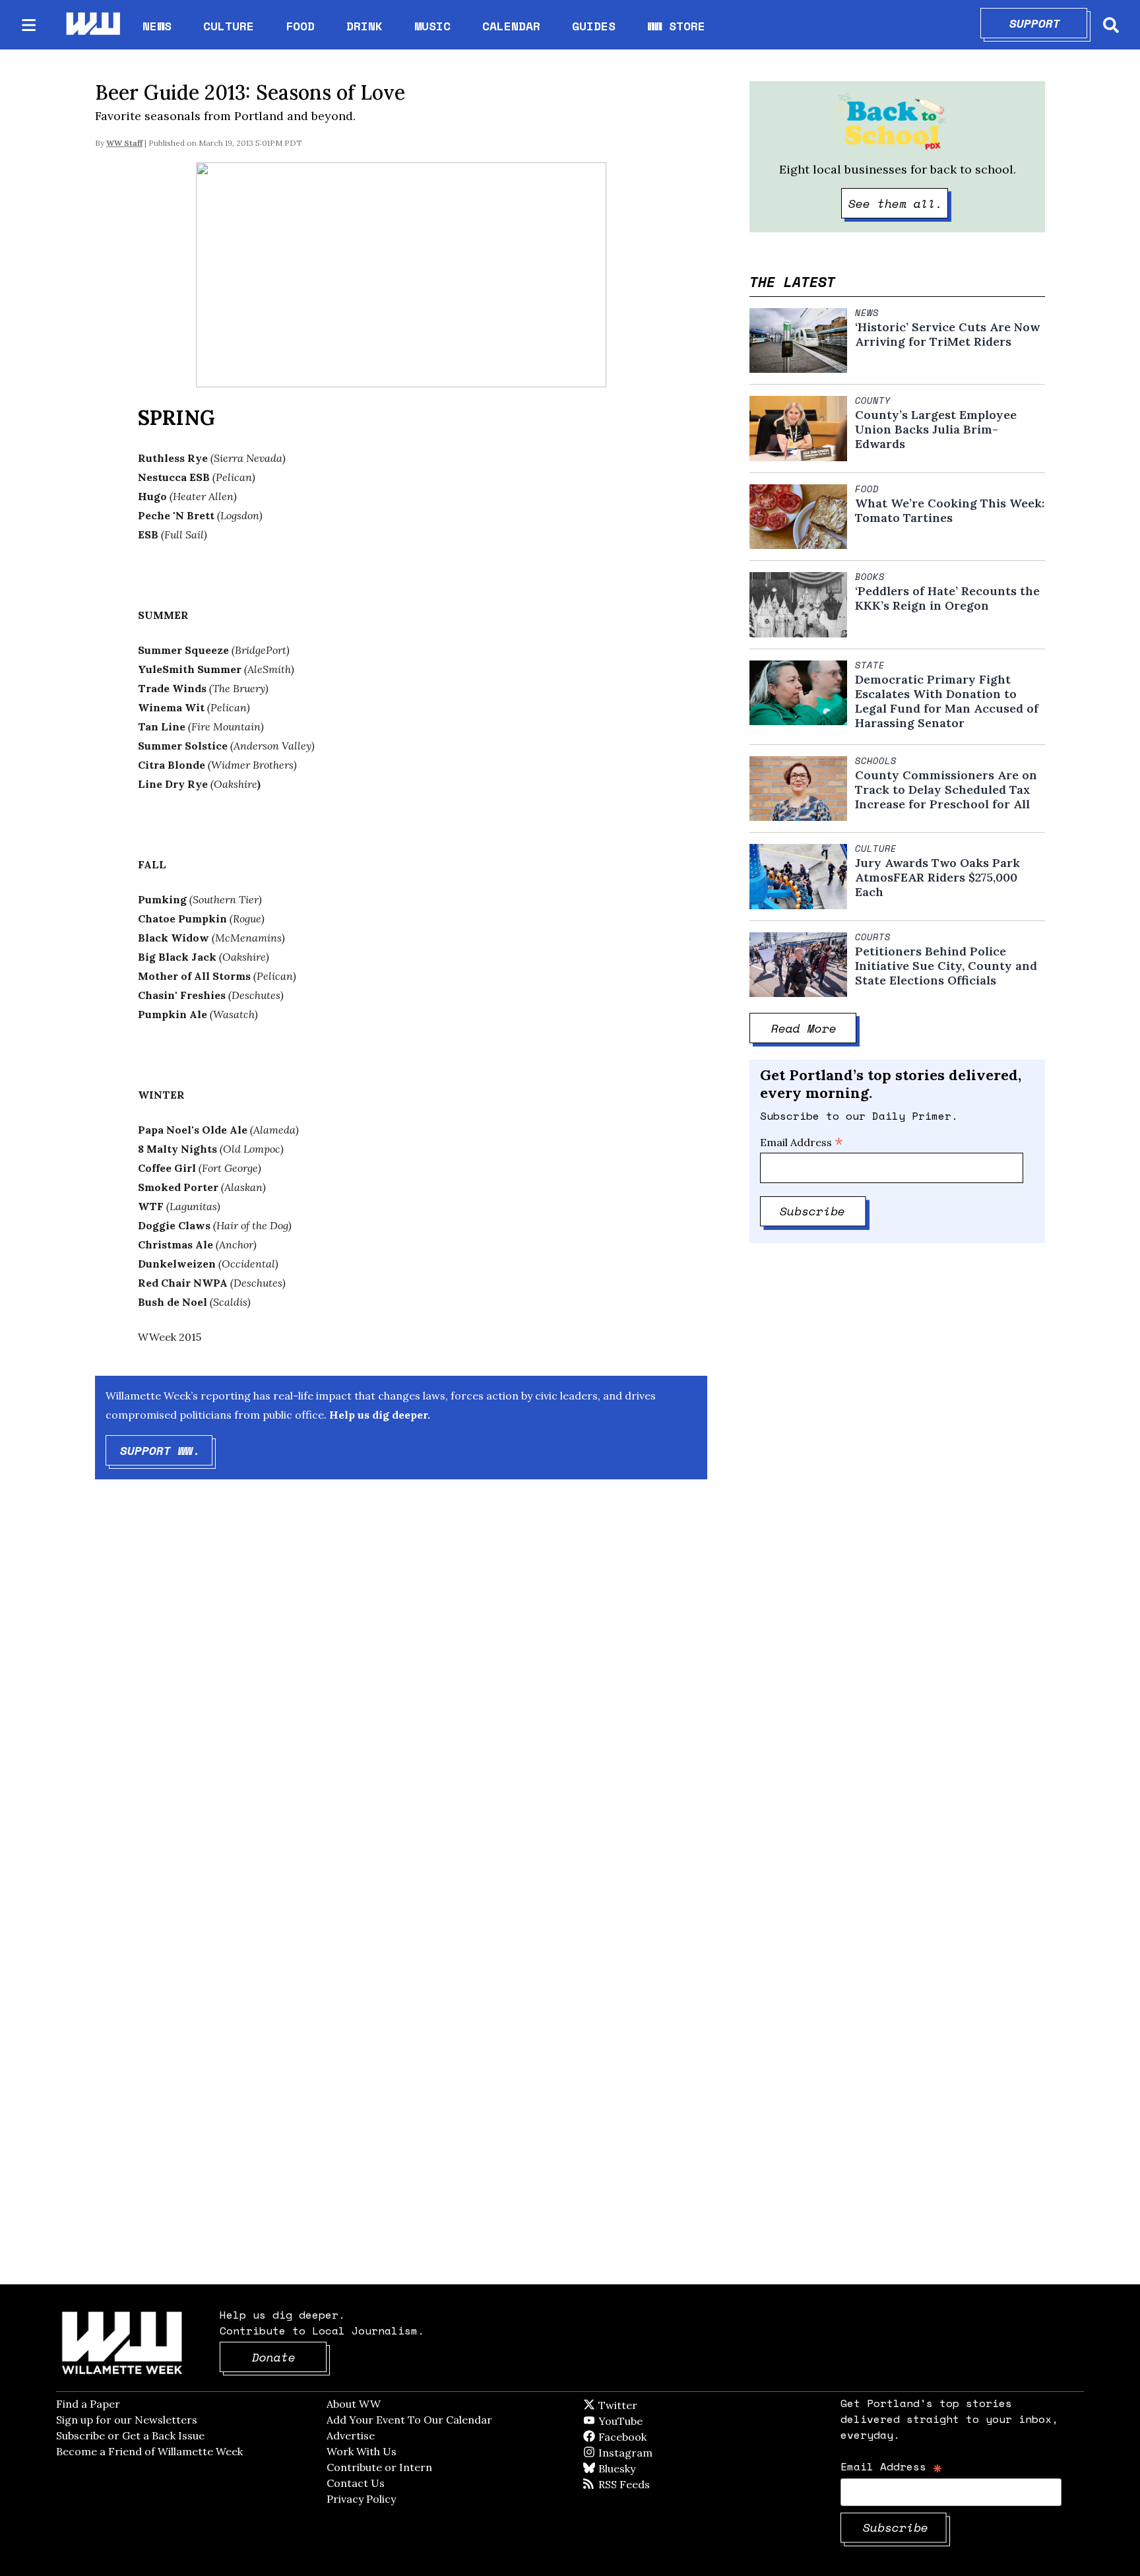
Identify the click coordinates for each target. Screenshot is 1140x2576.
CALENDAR (511, 26)
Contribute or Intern (379, 2467)
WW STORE (676, 26)
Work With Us (362, 2451)
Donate (290, 2357)
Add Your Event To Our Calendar (409, 2420)
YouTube (643, 2421)
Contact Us (356, 2483)
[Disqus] (401, 1700)
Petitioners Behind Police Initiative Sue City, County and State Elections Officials (946, 966)
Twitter (650, 2405)
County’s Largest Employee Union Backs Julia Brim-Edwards (936, 430)
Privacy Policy (361, 2499)
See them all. (899, 203)
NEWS (157, 26)
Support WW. (167, 1450)
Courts (873, 937)
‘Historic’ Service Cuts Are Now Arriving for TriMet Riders (947, 335)
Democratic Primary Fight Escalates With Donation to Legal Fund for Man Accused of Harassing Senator (947, 701)
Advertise (351, 2435)
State (870, 665)
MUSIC (432, 26)
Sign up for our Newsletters (127, 2420)
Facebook (660, 2437)
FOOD (300, 26)
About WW (354, 2404)
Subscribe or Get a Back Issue (130, 2435)
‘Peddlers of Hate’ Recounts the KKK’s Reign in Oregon (947, 598)
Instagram (652, 2453)
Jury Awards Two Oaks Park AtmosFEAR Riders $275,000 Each (937, 878)
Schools (876, 761)
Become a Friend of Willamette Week (149, 2451)
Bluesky (636, 2468)
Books (870, 577)
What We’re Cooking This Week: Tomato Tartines (950, 511)
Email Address (802, 1142)
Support (1049, 23)
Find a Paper (88, 2404)
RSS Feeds (646, 2484)
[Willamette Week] (92, 25)
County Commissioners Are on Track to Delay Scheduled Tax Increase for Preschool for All (946, 790)
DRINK (364, 26)
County (873, 401)
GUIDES (594, 26)
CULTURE (229, 26)
